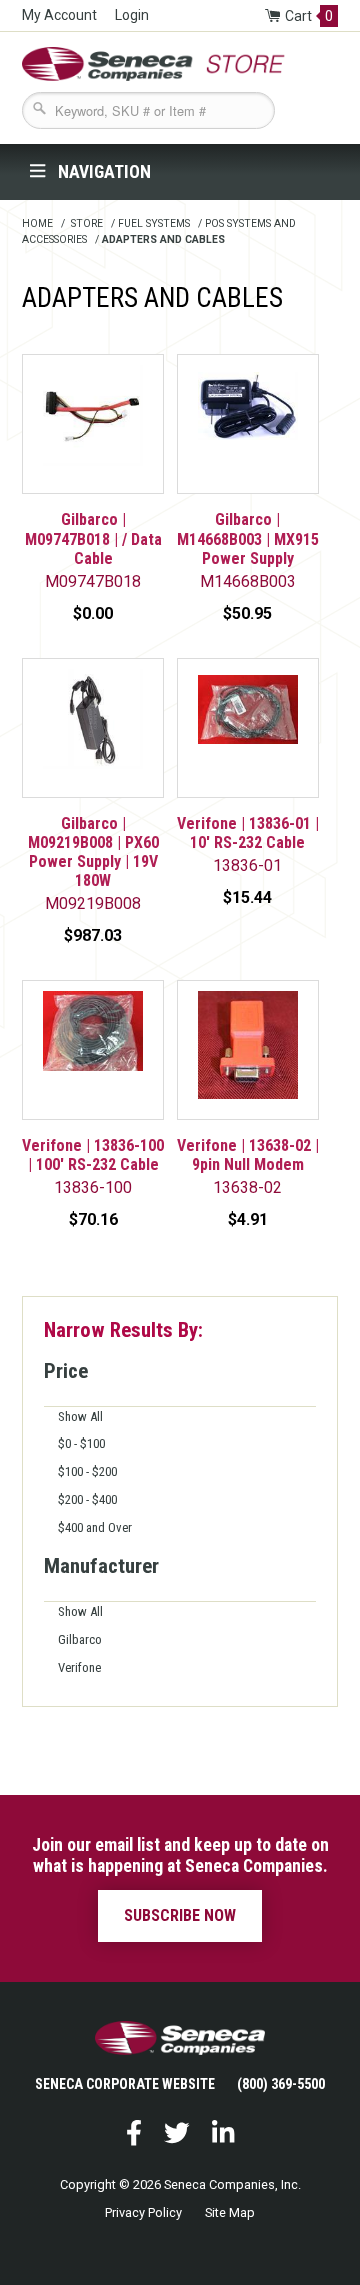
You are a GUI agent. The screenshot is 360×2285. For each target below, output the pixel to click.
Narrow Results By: (123, 1330)
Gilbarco (80, 1639)
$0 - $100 (81, 1443)
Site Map (230, 2212)
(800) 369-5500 (281, 2084)
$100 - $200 (87, 1471)
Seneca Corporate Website (125, 2084)
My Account (59, 15)
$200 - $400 (87, 1499)
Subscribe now (180, 1915)
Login (132, 15)
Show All (80, 1416)
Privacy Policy (143, 2212)
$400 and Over (95, 1527)
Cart (309, 16)
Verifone (79, 1667)
